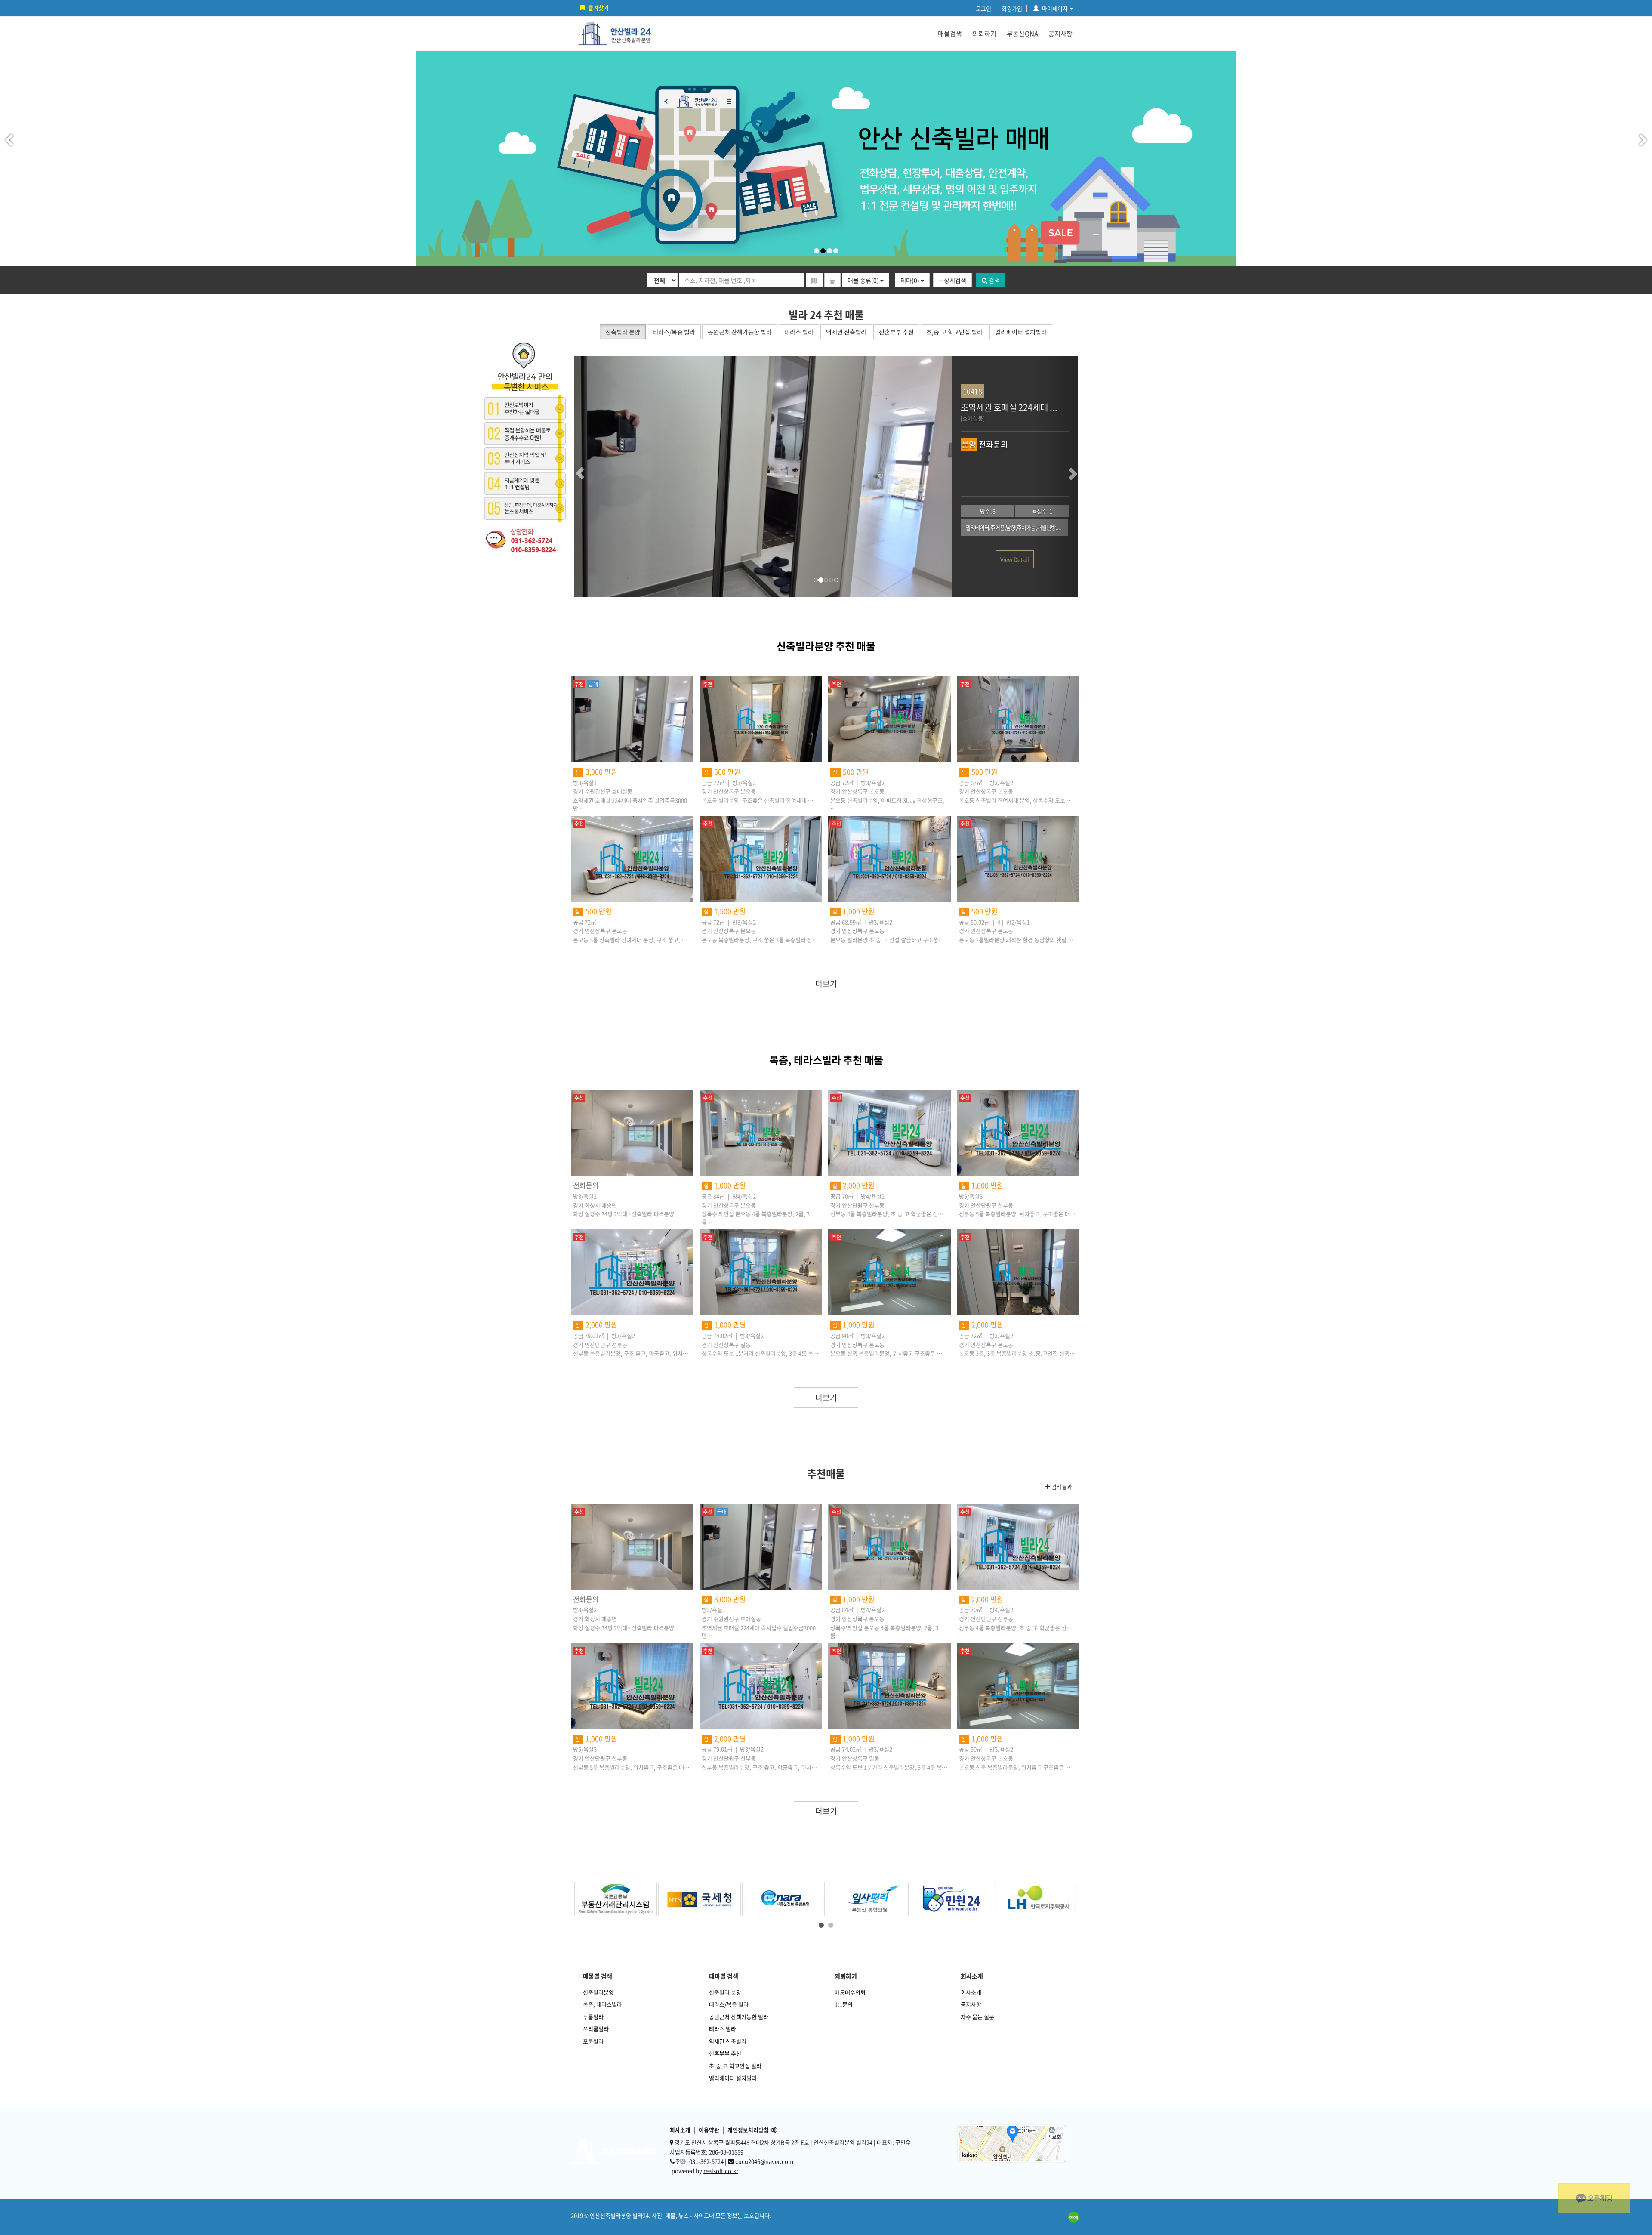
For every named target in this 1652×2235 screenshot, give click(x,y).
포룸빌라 (593, 2041)
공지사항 (1060, 34)
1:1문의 (844, 2004)
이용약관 (709, 2130)
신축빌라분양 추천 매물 (826, 646)
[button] (596, 477)
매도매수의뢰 (850, 1992)
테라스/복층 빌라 (729, 2004)
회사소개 (971, 1992)
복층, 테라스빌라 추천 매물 (826, 1060)
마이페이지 (1055, 8)
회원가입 (1012, 8)
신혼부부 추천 (725, 2053)
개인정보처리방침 (748, 2130)
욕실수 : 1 (636, 511)
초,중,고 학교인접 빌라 (735, 2066)
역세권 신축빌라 (728, 2041)
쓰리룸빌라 (596, 2029)
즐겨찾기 (598, 8)
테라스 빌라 (723, 2029)
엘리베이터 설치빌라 (733, 2078)
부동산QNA (1022, 34)
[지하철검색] (832, 280)
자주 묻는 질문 (977, 2017)
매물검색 (950, 34)
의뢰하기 (984, 34)
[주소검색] (814, 280)
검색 (994, 280)
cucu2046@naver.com (764, 2161)
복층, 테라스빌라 (603, 2004)
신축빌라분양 (598, 1992)
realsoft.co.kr (721, 2171)
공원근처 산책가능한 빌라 (739, 2017)
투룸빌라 (593, 2017)
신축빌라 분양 (725, 1992)
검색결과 (1061, 1487)
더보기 (826, 983)
